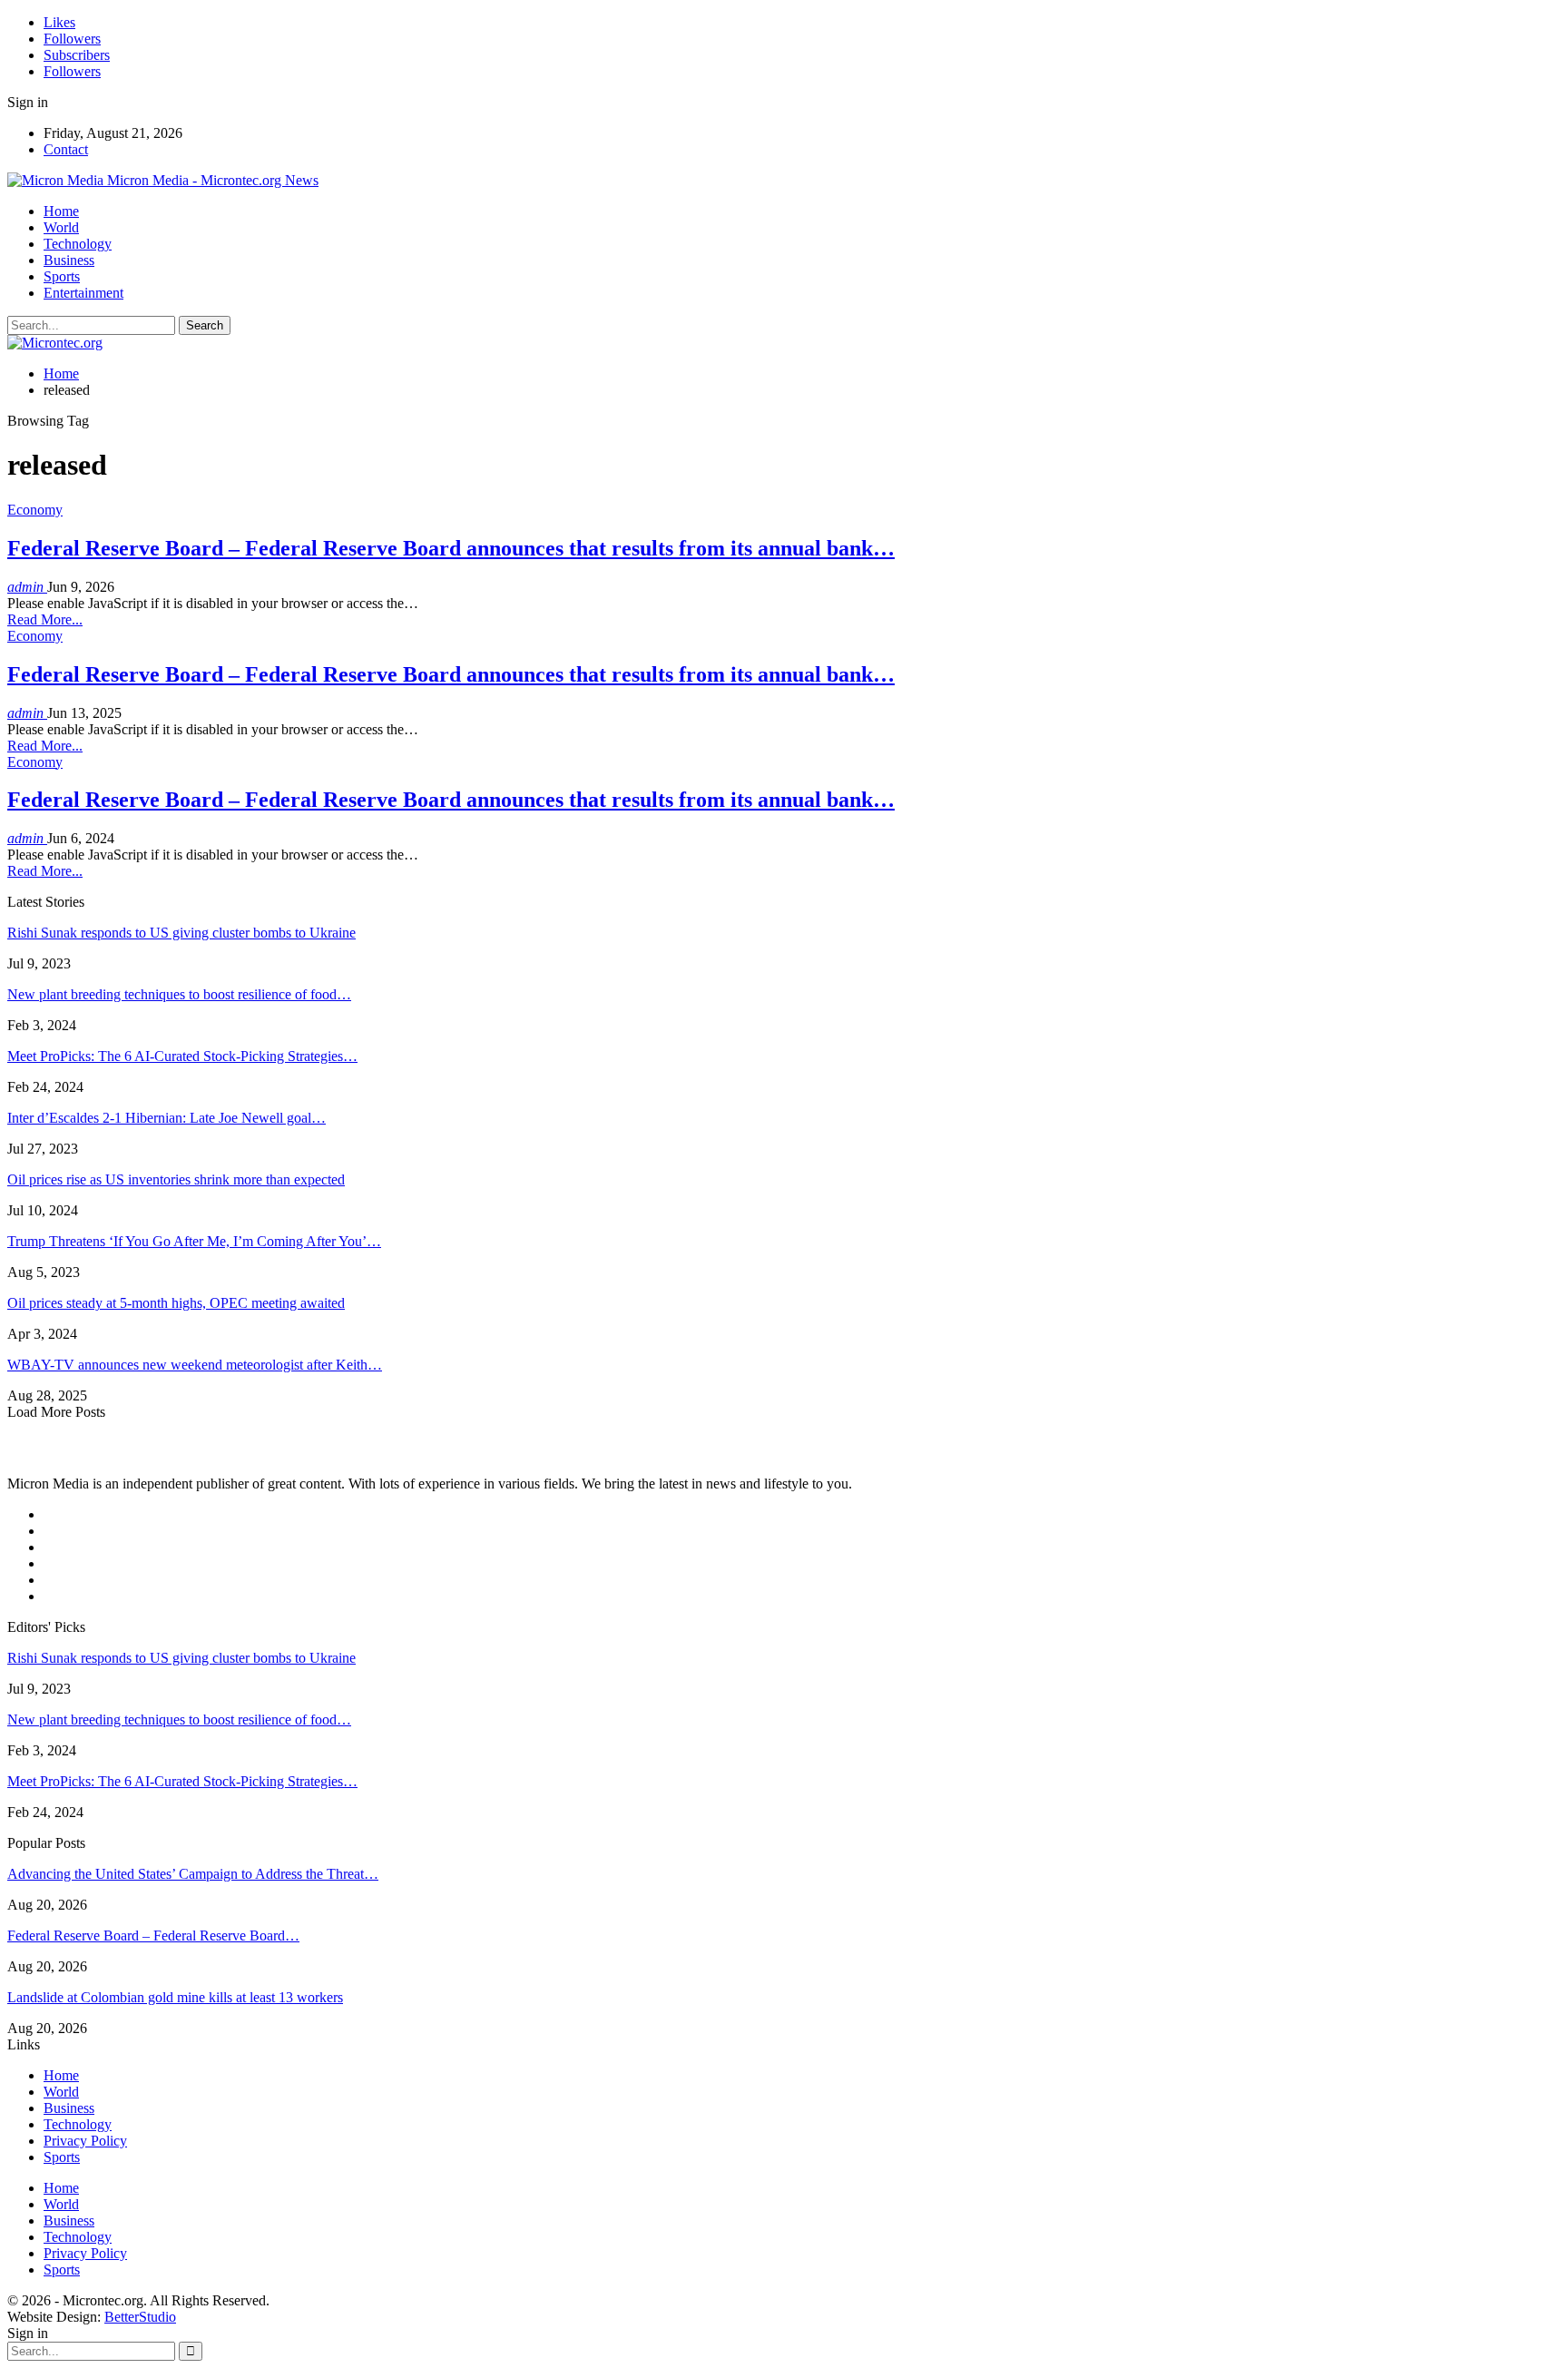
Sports (62, 276)
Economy (35, 510)
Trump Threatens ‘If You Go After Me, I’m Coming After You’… (194, 1241)
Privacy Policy (85, 2141)
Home (61, 211)
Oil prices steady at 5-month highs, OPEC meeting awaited (176, 1303)
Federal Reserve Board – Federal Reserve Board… (153, 1936)
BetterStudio (140, 2317)
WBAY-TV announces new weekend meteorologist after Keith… (195, 1365)
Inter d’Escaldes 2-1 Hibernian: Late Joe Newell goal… (167, 1118)
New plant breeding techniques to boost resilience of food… (179, 994)
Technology (78, 244)
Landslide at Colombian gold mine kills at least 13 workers (175, 1997)
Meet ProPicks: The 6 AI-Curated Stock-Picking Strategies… (182, 1056)
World (61, 227)
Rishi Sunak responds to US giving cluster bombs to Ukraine (181, 933)
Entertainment (83, 293)
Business (69, 260)
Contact (66, 149)
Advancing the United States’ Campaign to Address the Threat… (193, 1874)
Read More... (45, 619)
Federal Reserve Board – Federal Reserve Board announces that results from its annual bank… (451, 548)
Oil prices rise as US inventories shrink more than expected (176, 1179)
